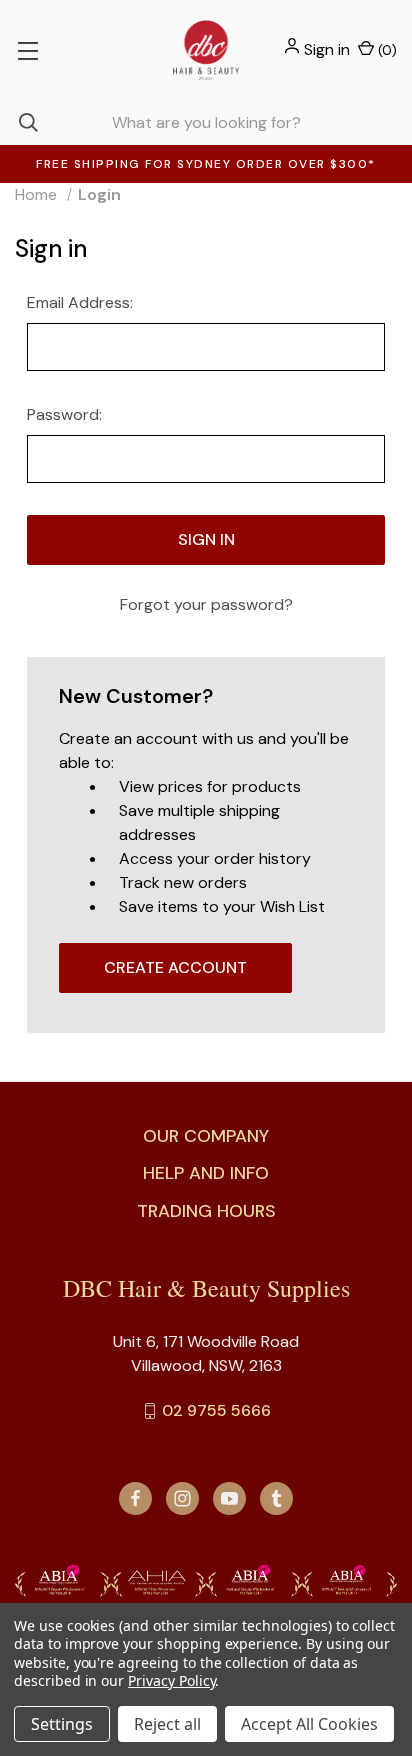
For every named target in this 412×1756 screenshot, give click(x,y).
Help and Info (206, 1173)
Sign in (327, 49)
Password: (64, 414)
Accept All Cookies (309, 1724)
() (385, 50)
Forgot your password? (206, 604)
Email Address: (80, 302)
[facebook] (135, 1498)
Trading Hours (206, 1211)
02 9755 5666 (216, 1410)
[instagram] (182, 1498)
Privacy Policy (171, 1680)
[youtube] (229, 1498)
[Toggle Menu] (27, 50)
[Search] (19, 122)
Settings (62, 1724)
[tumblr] (276, 1498)
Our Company (206, 1136)
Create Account (175, 967)
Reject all (167, 1724)
